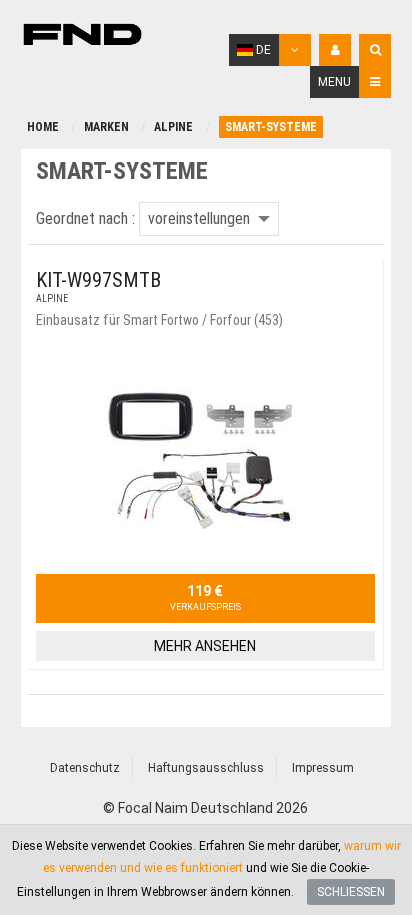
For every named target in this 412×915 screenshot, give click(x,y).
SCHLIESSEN (351, 892)
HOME (43, 127)
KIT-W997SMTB (98, 280)
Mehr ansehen (205, 646)
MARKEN (106, 127)
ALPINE (173, 127)
